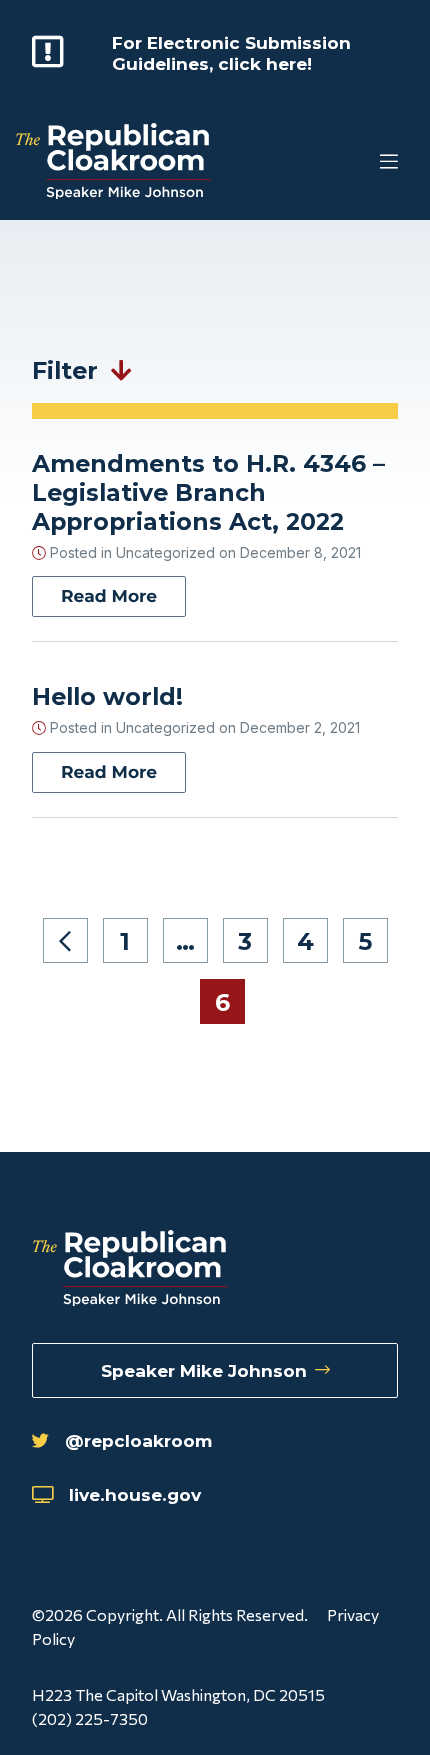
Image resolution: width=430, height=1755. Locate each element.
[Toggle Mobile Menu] (350, 163)
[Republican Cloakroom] (113, 163)
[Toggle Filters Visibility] (121, 370)
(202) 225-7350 (90, 1718)
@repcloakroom (138, 1440)
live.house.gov (135, 1494)
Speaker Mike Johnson (204, 1370)
